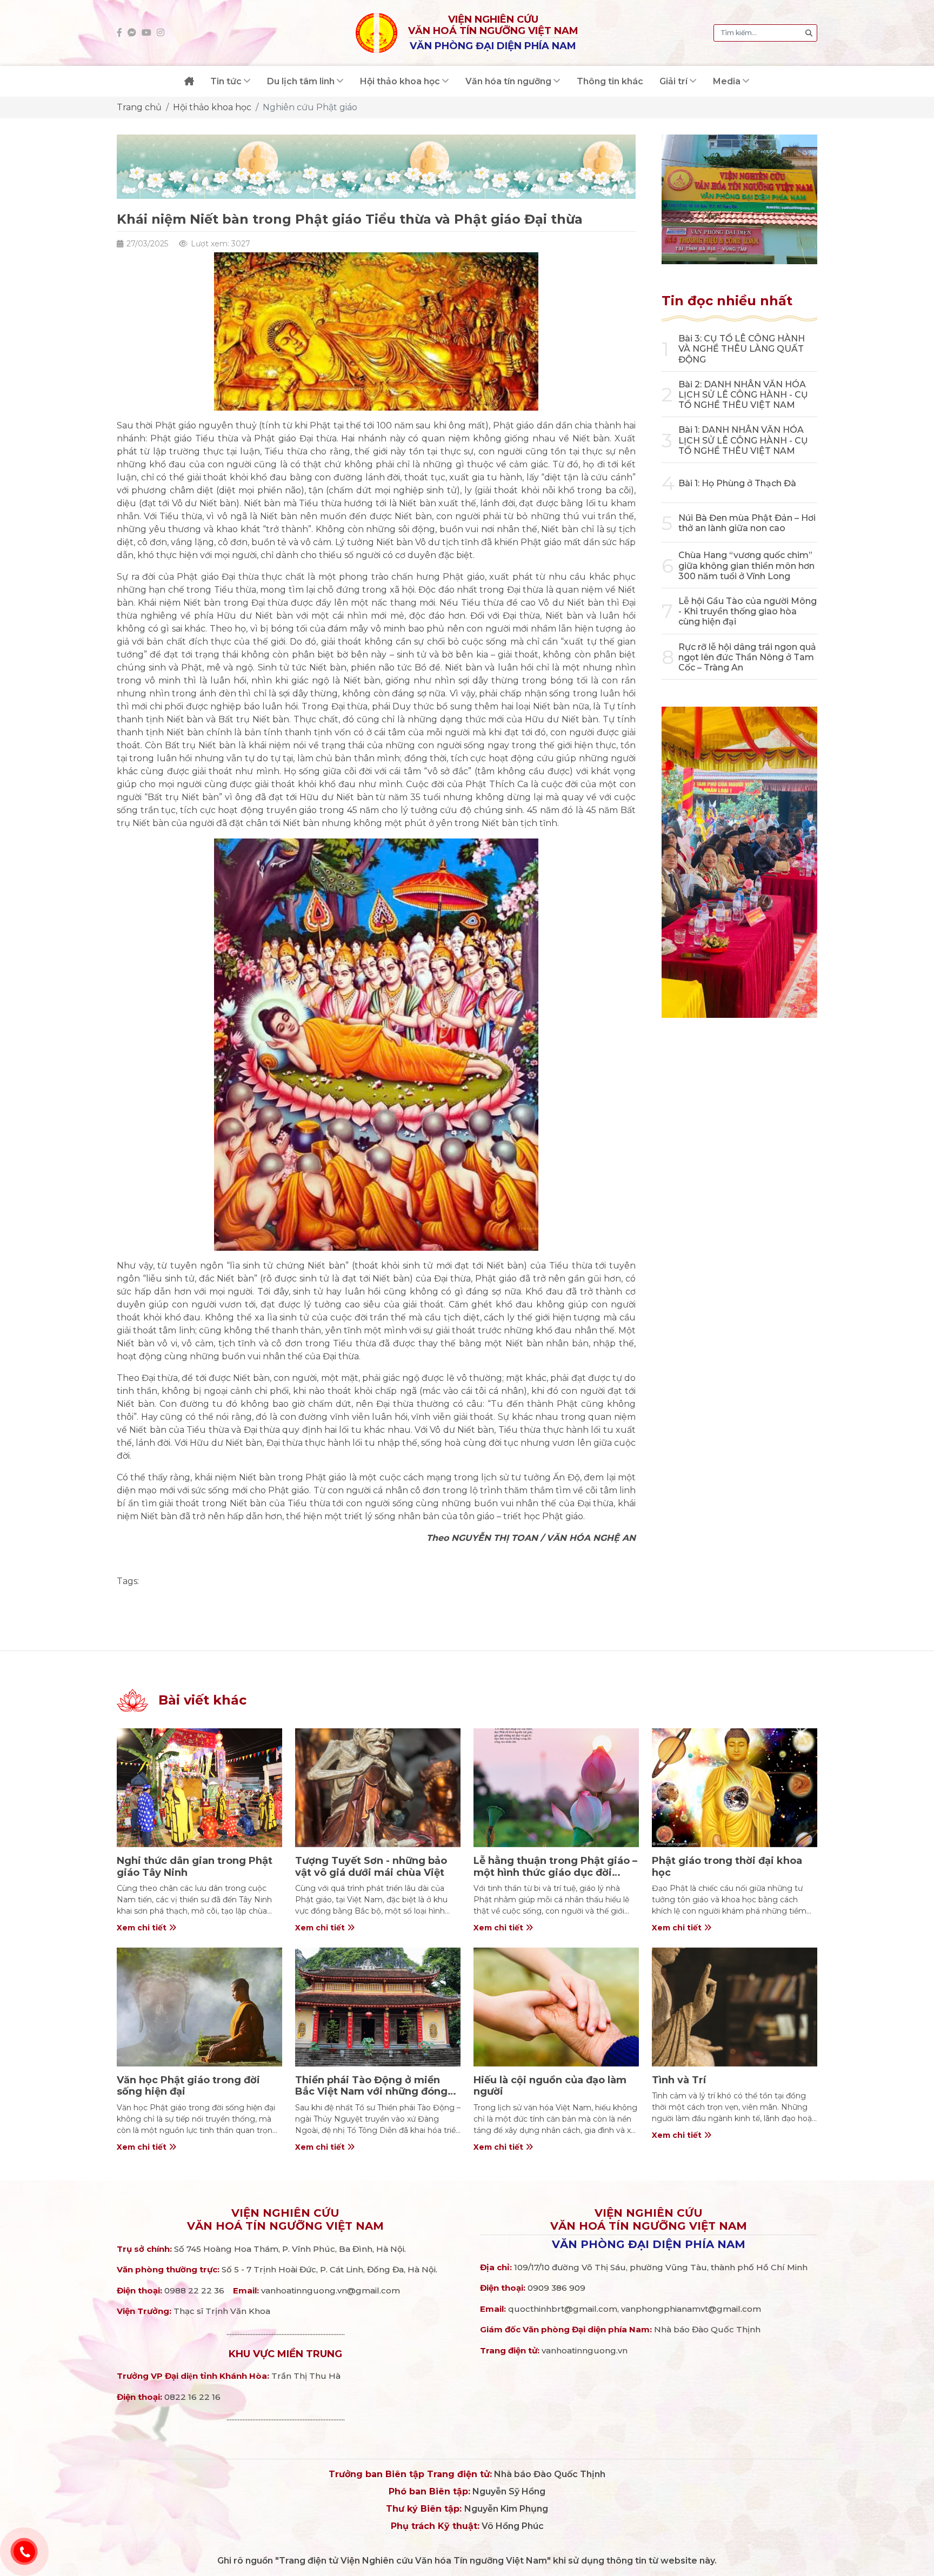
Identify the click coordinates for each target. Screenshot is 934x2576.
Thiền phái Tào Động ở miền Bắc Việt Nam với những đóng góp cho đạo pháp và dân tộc (371, 2092)
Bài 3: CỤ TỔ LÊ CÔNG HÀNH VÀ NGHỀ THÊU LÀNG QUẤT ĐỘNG (742, 349)
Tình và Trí (679, 2080)
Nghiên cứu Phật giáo (310, 107)
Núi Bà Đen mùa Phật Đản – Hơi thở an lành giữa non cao (747, 523)
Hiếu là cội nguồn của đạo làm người (550, 2086)
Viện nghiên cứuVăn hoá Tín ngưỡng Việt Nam (285, 2219)
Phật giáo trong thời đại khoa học (727, 1867)
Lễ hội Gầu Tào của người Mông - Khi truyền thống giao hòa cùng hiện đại (748, 611)
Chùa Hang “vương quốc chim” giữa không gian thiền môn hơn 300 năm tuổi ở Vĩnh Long (746, 565)
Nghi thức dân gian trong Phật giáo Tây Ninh (195, 1867)
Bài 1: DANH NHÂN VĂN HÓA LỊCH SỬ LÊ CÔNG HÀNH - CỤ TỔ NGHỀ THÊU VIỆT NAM (743, 440)
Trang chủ (139, 107)
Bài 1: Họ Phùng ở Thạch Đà (737, 483)
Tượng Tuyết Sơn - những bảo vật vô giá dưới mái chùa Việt (371, 1867)
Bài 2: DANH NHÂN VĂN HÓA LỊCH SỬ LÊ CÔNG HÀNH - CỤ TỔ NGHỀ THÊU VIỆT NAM (743, 395)
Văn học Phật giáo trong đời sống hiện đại (188, 2086)
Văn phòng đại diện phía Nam (649, 2244)
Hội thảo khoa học (212, 107)
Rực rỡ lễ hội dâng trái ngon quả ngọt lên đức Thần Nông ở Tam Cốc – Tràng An (747, 657)
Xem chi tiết (143, 1928)
